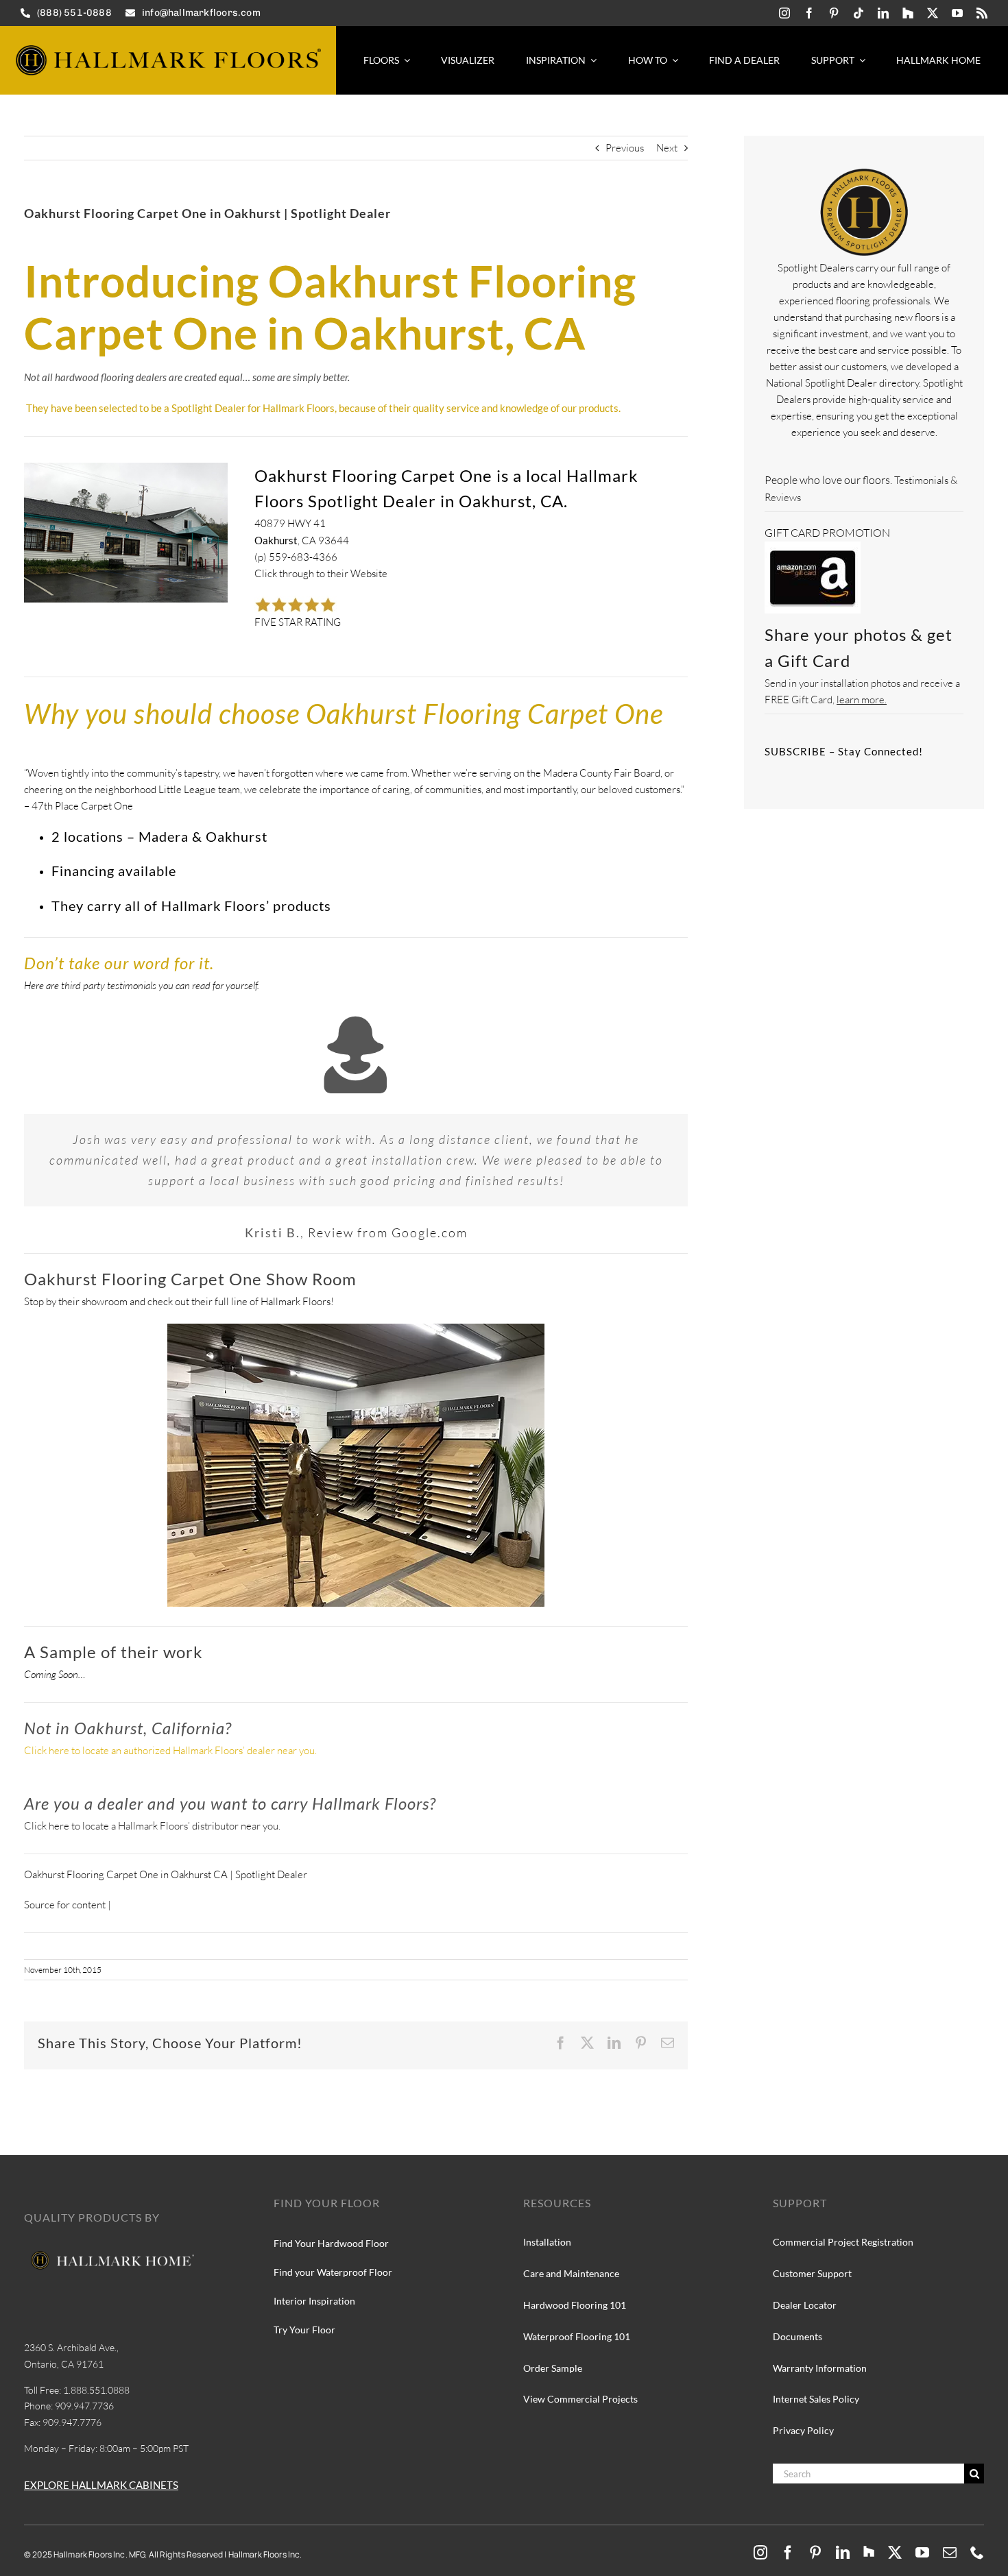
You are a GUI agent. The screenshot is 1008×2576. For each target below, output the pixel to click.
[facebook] (809, 13)
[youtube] (957, 13)
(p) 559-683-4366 (296, 557)
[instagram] (784, 13)
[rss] (982, 13)
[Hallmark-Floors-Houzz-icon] (908, 13)
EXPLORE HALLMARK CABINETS (101, 2485)
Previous (625, 148)
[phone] (977, 2553)
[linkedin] (883, 13)
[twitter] (933, 13)
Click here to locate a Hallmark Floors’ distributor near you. (152, 1826)
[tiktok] (859, 13)
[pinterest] (834, 13)
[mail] (950, 2553)
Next (667, 148)
